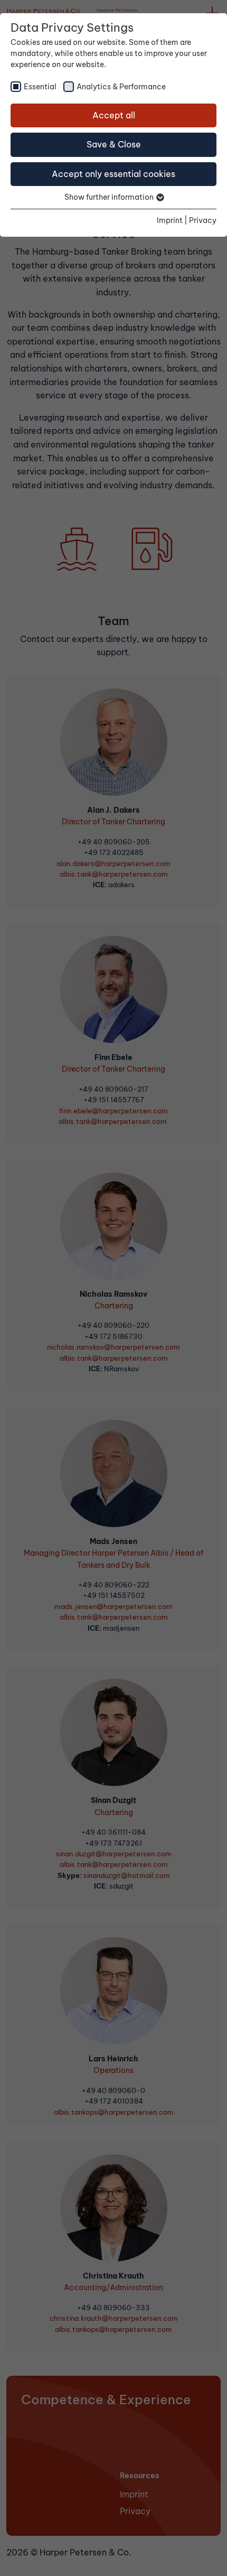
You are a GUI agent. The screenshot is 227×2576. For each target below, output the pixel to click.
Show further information (110, 197)
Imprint (170, 220)
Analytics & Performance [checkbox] (121, 87)
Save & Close (114, 144)
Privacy (203, 220)
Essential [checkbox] (40, 87)
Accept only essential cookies (113, 174)
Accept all (114, 115)
